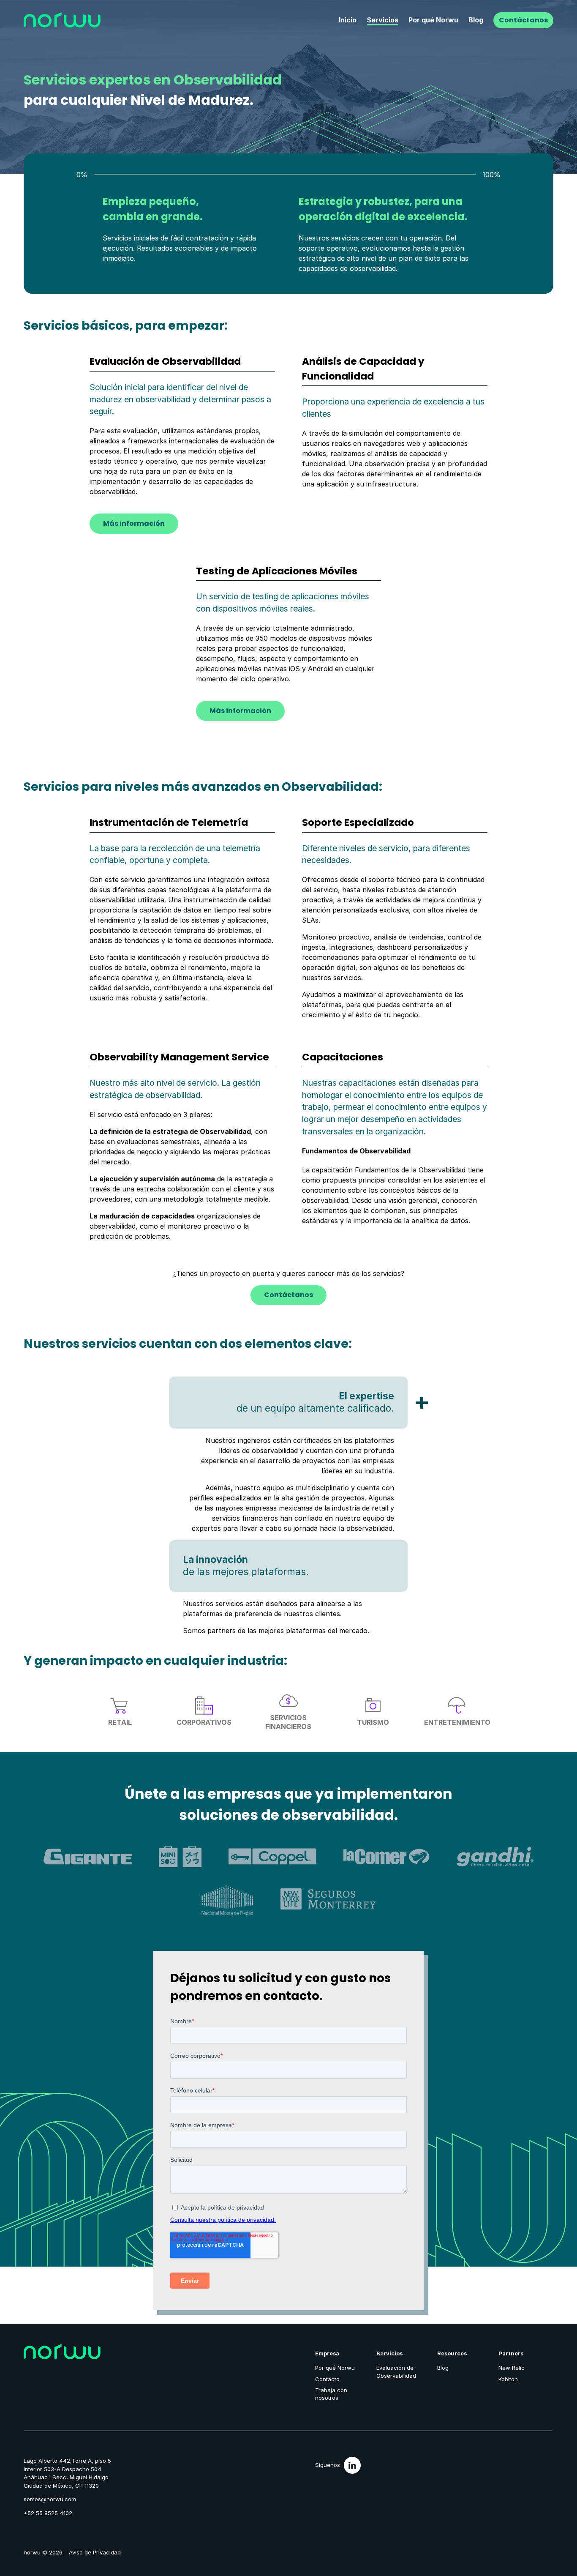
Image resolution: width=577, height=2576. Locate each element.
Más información (134, 523)
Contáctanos (523, 20)
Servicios (382, 20)
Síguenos (328, 2465)
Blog (476, 20)
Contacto (327, 2379)
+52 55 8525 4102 (48, 2513)
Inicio (348, 20)
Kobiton (508, 2379)
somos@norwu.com (50, 2499)
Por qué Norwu (433, 20)
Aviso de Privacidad (95, 2552)
